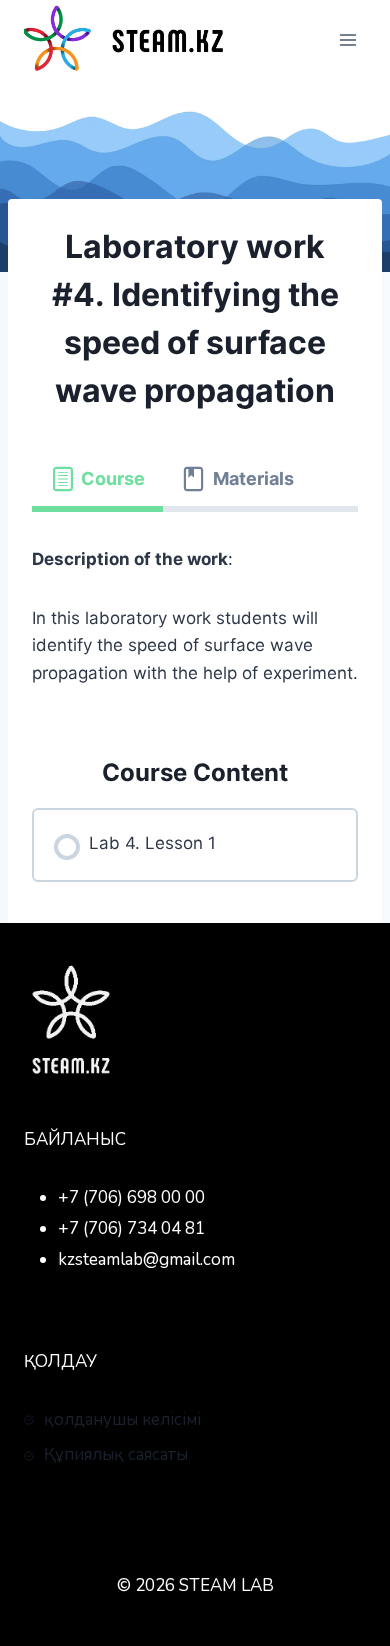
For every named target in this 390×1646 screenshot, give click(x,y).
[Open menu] (347, 39)
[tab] (97, 479)
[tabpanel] (195, 616)
